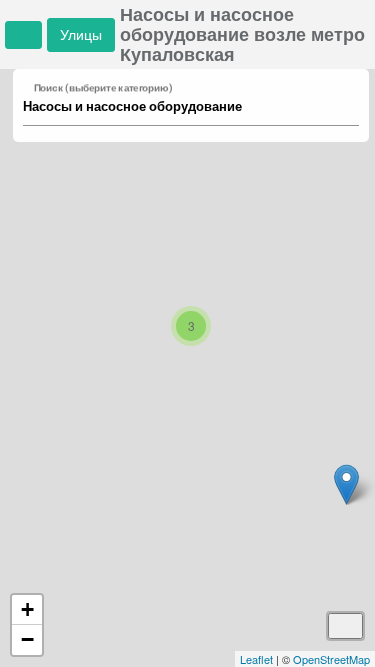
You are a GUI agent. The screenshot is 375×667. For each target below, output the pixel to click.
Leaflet (256, 659)
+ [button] (27, 609)
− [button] (27, 639)
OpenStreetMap (331, 659)
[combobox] (181, 107)
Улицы (81, 34)
